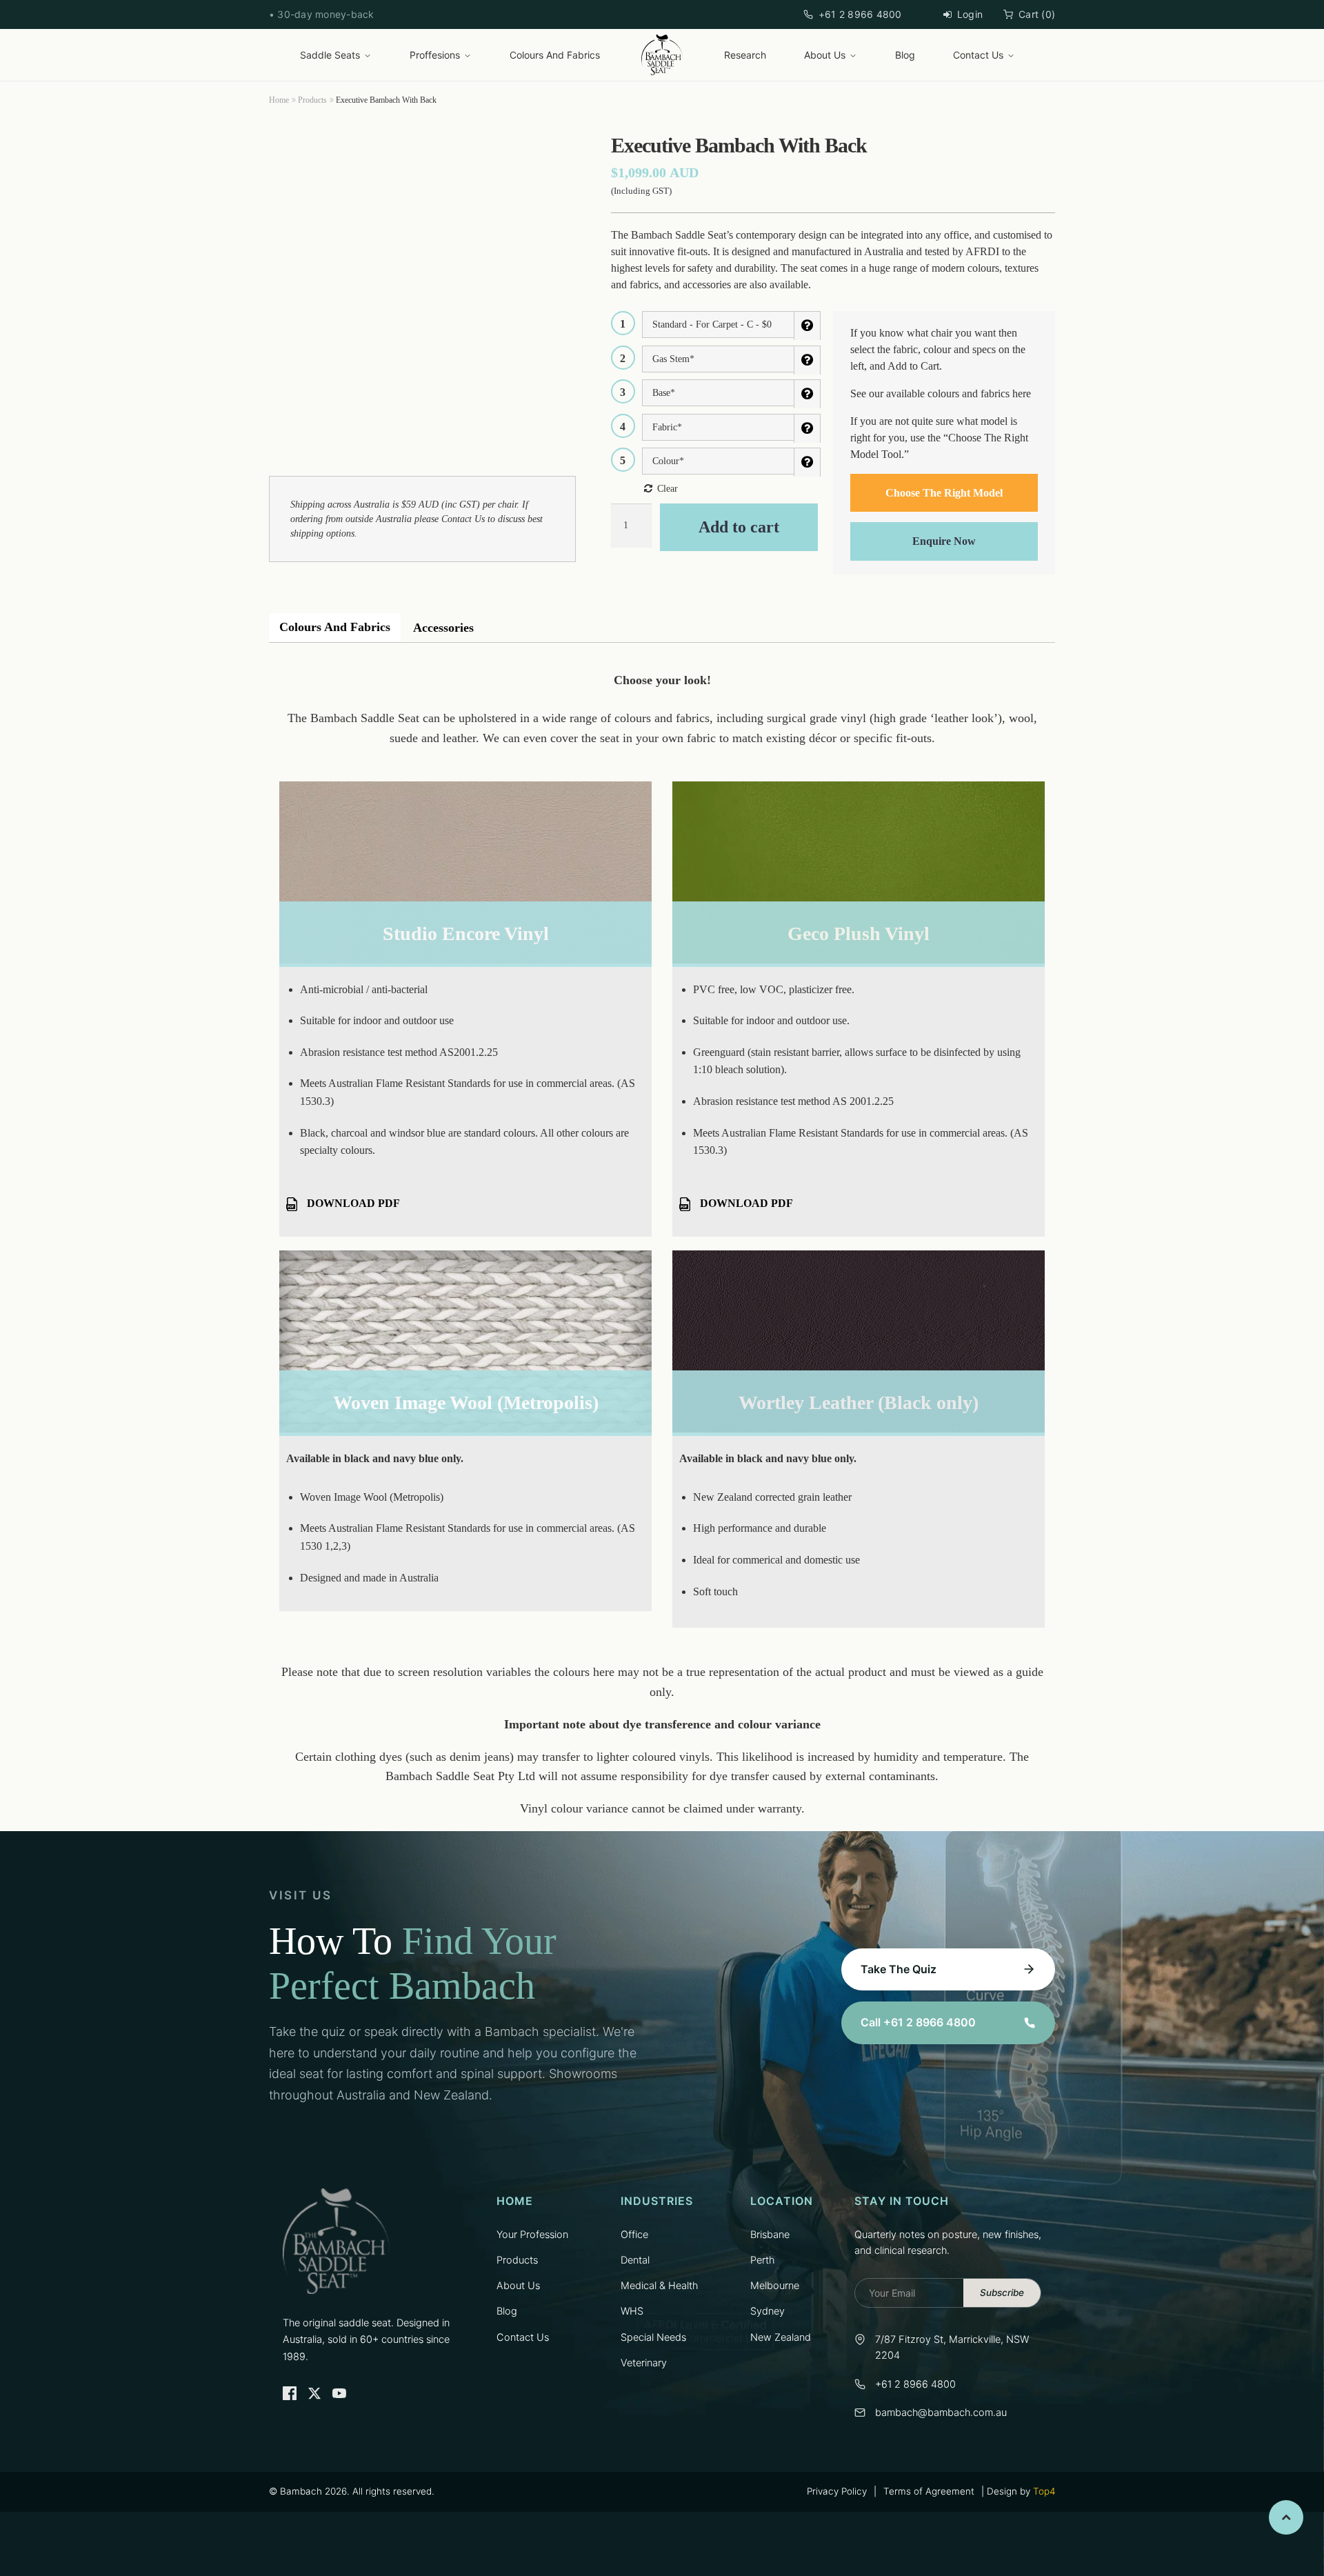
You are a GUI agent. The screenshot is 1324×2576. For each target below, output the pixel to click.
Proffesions (435, 55)
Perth (762, 2260)
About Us (825, 55)
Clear (668, 489)
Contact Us (978, 55)
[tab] (335, 628)
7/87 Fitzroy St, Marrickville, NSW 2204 (952, 2347)
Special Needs (653, 2337)
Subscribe (1002, 2293)
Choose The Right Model (944, 493)
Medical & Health (659, 2286)
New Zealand (781, 2337)
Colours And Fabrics (555, 55)
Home (279, 100)
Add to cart (739, 527)
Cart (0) (1037, 14)
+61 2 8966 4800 (860, 14)
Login (970, 14)
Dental (635, 2260)
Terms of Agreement (929, 2491)
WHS (632, 2311)
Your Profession (532, 2235)
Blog (905, 55)
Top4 (1044, 2491)
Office (634, 2235)
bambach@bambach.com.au (941, 2413)
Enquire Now (944, 541)
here (1022, 393)
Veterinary (644, 2363)
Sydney (768, 2311)
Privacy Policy (837, 2491)
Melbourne (775, 2286)
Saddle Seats (330, 55)
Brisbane (770, 2235)
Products (312, 100)
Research (745, 55)
